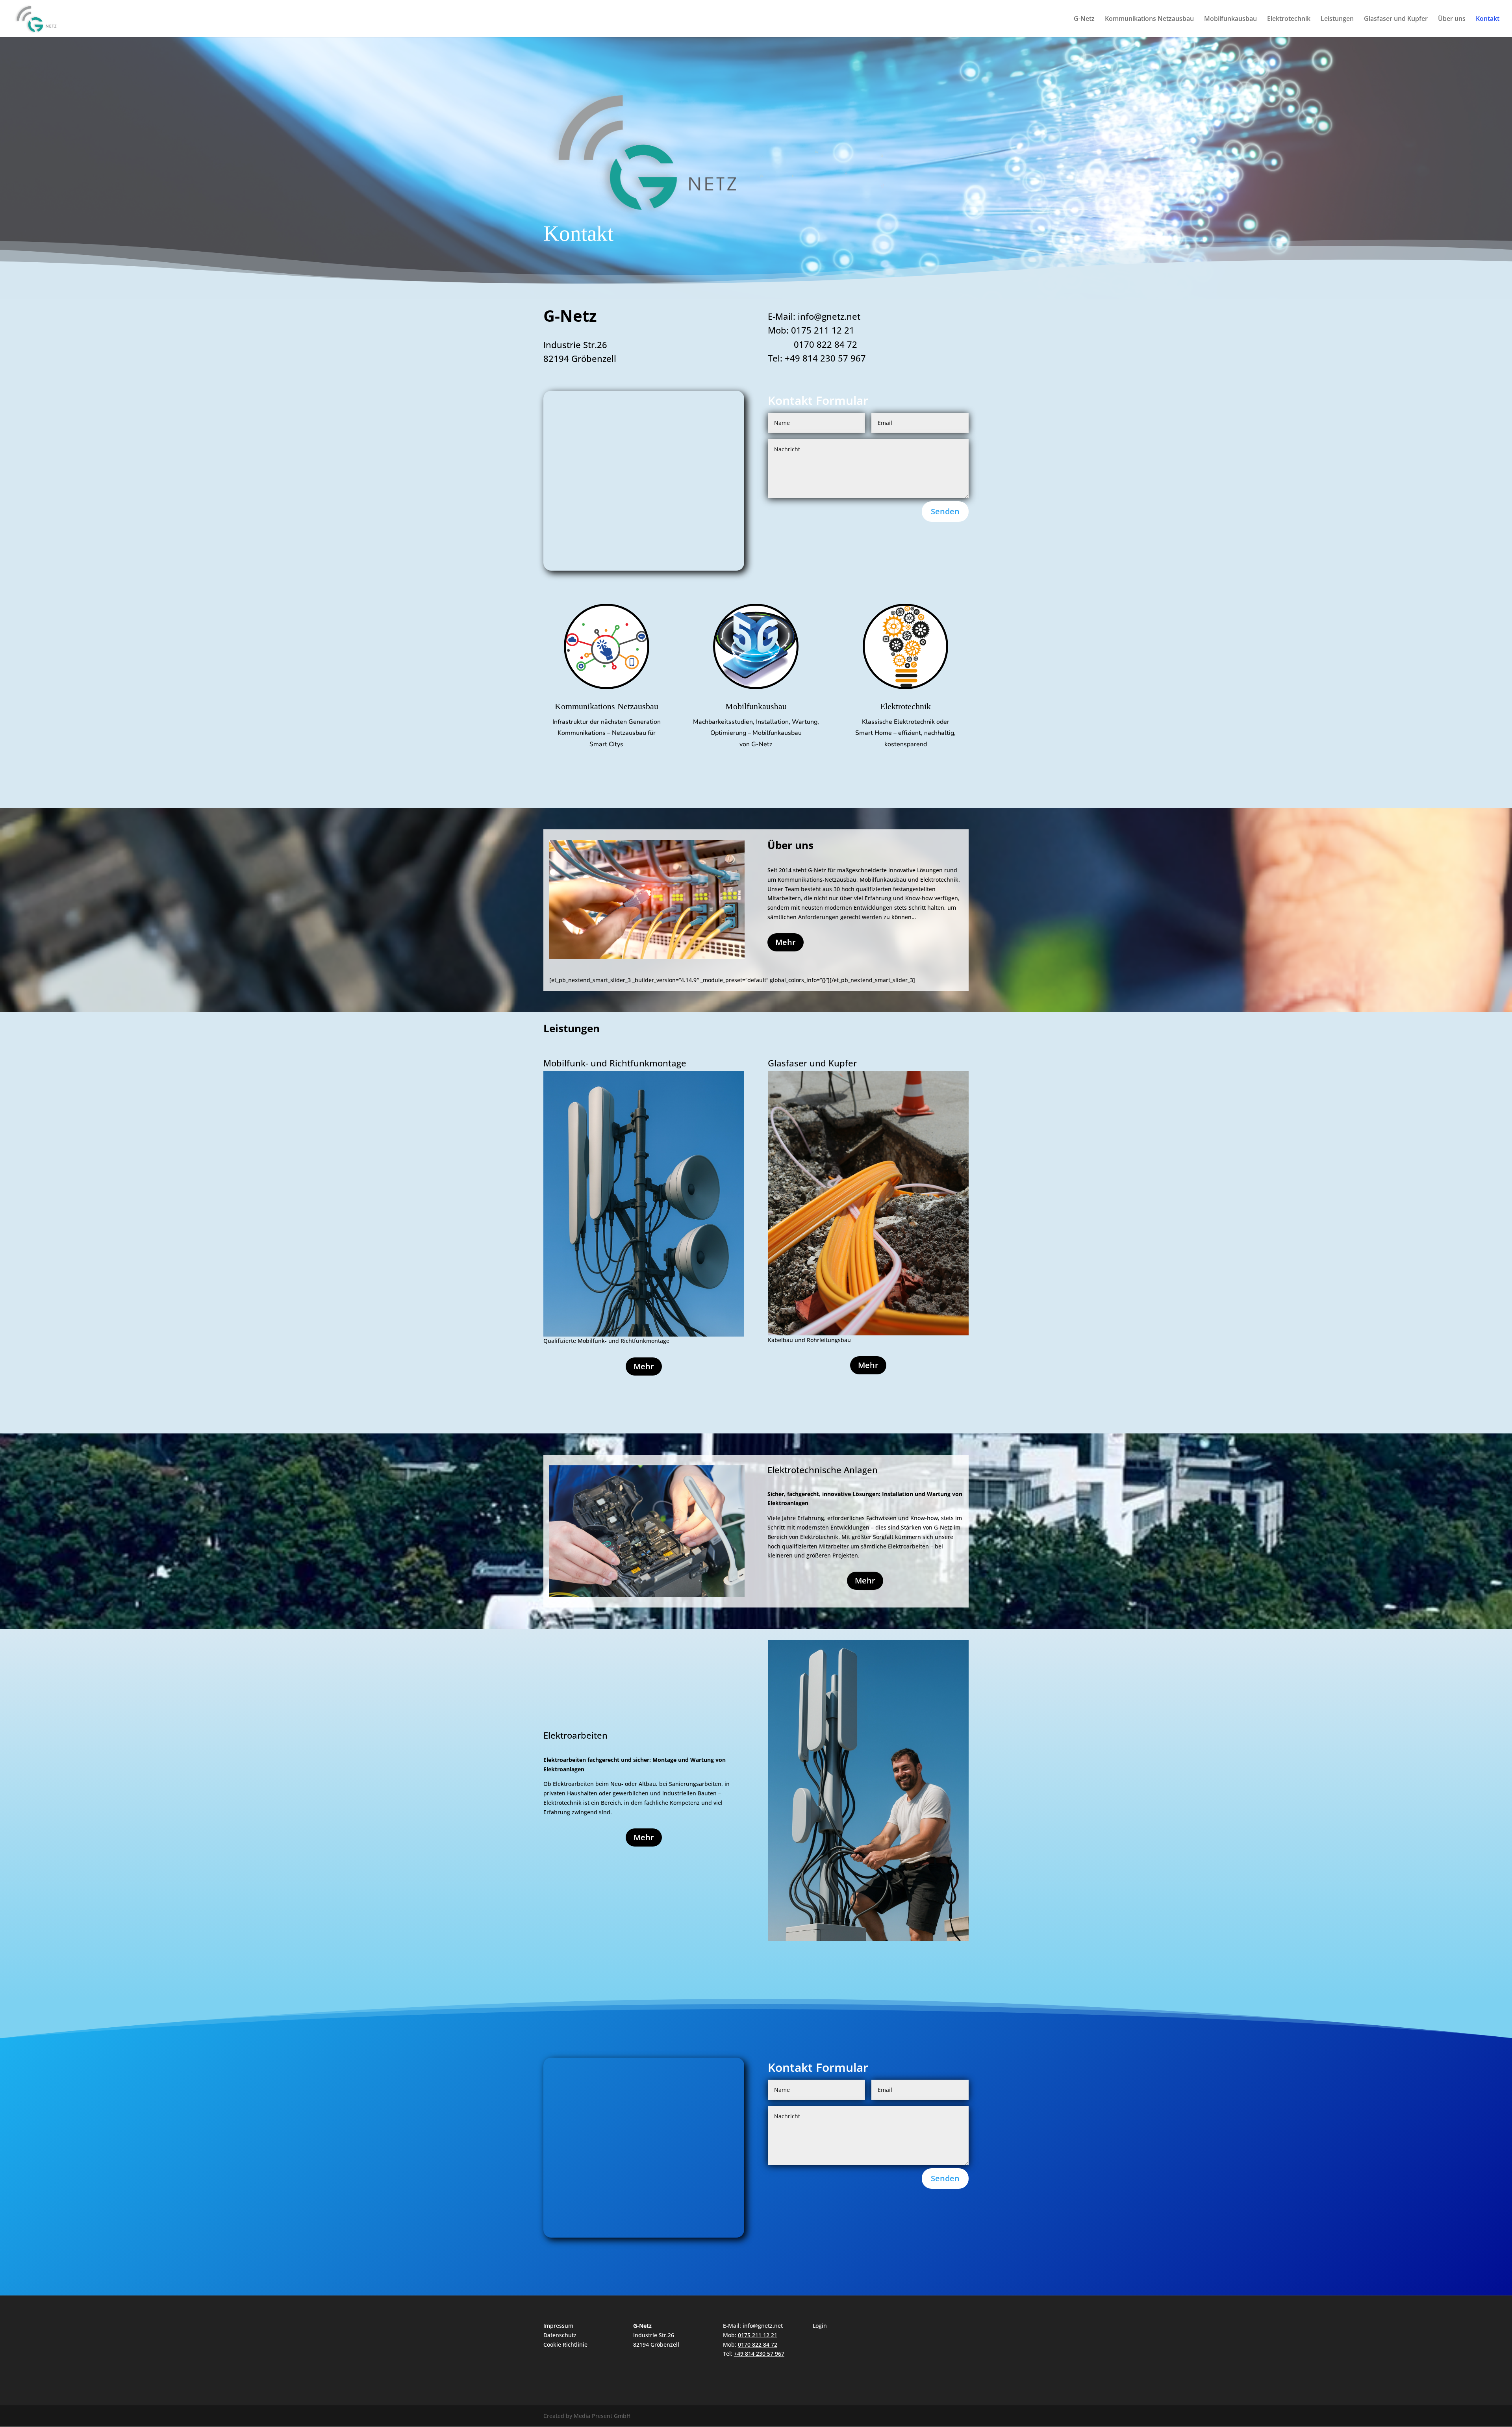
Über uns (1452, 19)
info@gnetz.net (763, 2326)
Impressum (558, 2326)
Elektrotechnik (1289, 19)
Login (820, 2326)
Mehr (786, 942)
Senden (945, 511)
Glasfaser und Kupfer (1396, 19)
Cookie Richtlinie (565, 2344)
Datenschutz (560, 2335)
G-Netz (1084, 19)
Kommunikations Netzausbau (1149, 19)
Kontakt (1488, 19)
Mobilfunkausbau (1230, 19)
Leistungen (1337, 19)
